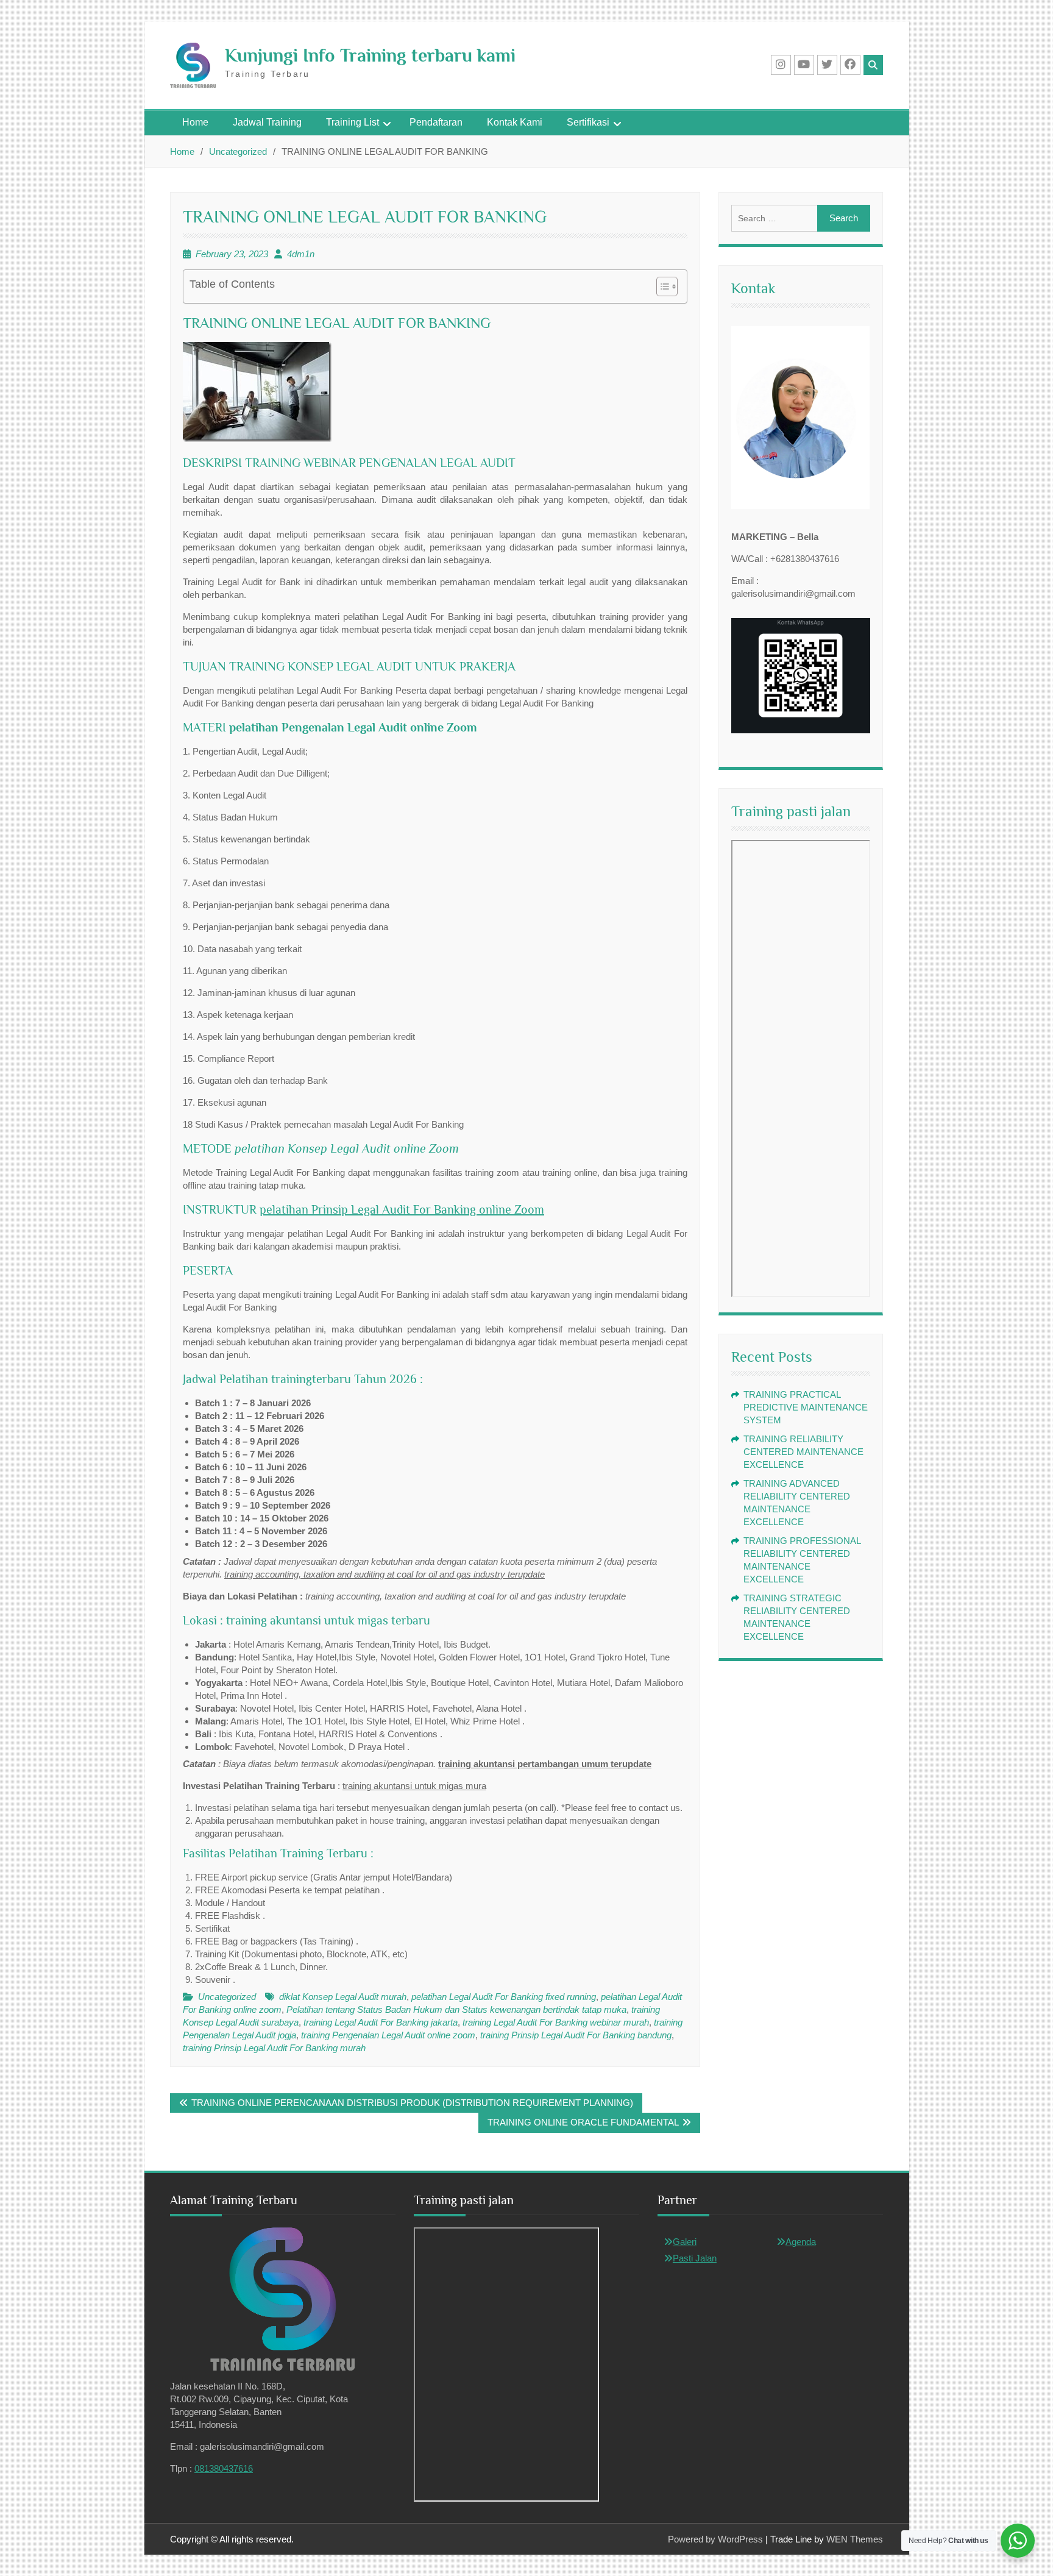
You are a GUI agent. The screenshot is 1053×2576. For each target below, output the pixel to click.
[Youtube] (804, 65)
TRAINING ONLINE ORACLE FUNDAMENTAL (583, 2122)
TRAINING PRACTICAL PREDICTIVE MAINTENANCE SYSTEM (806, 1407)
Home (195, 122)
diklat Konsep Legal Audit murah (343, 1997)
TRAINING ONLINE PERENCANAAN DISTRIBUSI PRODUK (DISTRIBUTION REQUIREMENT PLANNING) (412, 2103)
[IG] (781, 65)
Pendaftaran (436, 122)
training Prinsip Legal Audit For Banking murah (274, 2048)
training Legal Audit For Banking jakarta (381, 2022)
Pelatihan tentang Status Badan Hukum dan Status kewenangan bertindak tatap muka (456, 2009)
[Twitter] (827, 65)
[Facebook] (850, 65)
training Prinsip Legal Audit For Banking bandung (576, 2035)
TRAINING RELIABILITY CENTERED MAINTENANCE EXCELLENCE (803, 1452)
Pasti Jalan (695, 2258)
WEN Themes (855, 2539)
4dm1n (301, 254)
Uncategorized (227, 1997)
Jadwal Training (267, 122)
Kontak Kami (515, 122)
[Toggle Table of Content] (661, 286)
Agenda (801, 2242)
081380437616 (224, 2468)
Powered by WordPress (715, 2539)
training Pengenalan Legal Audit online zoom (388, 2035)
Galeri (685, 2242)
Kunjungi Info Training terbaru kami (370, 55)
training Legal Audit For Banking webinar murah (556, 2022)
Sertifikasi (588, 122)
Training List (353, 122)
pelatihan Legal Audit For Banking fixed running (504, 1997)
